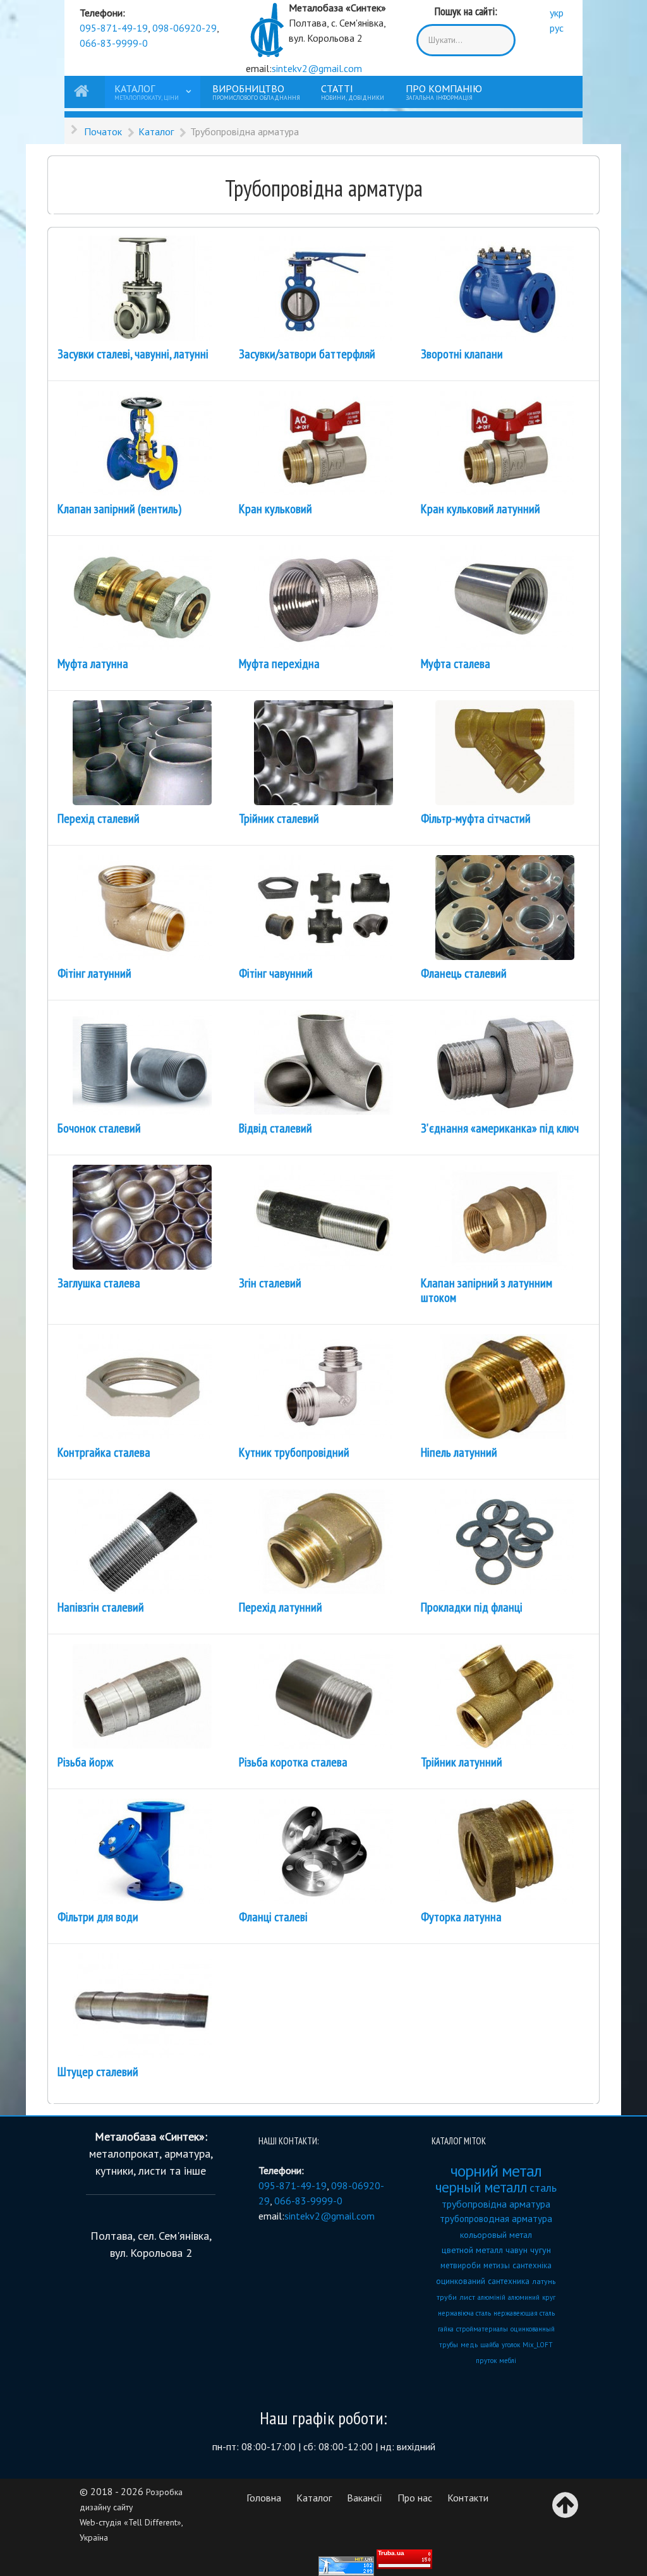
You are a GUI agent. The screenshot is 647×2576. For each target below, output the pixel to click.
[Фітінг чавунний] (323, 906)
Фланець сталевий (464, 973)
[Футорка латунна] (505, 1850)
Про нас (415, 2498)
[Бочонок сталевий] (142, 1061)
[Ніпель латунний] (505, 1385)
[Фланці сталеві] (505, 906)
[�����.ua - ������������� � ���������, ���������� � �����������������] (404, 2559)
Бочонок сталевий (99, 1128)
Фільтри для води (98, 1917)
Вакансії (365, 2498)
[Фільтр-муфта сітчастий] (505, 751)
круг (549, 2297)
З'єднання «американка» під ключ (500, 1128)
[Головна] (83, 92)
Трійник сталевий (279, 818)
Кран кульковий (275, 509)
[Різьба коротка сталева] (323, 1695)
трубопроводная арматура (496, 2219)
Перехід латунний (281, 1607)
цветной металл (472, 2250)
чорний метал (496, 2171)
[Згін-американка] (505, 1061)
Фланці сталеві (273, 1917)
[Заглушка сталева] (142, 1216)
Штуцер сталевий (98, 2072)
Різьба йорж (85, 1762)
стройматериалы (482, 2329)
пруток (486, 2360)
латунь (544, 2281)
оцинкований (461, 2281)
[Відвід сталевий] (323, 1061)
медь (469, 2345)
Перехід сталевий (99, 818)
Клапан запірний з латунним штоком (487, 1290)
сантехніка (532, 2265)
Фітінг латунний (94, 973)
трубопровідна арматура (496, 2204)
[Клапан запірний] (142, 442)
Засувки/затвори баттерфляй (307, 354)
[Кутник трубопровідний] (323, 1385)
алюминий (524, 2297)
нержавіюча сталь (464, 2313)
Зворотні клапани (462, 354)
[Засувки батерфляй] (323, 287)
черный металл (481, 2187)
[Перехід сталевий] (142, 751)
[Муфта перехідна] (323, 597)
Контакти (468, 2498)
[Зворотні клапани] (505, 287)
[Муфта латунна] (142, 597)
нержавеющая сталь (524, 2313)
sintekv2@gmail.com (317, 68)
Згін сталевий (270, 1283)
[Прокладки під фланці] (505, 1540)
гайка (446, 2329)
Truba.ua (391, 2553)
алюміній (492, 2297)
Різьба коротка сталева (293, 1762)
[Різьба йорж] (142, 1695)
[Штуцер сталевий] (142, 2005)
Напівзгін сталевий (101, 1607)
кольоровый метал (496, 2235)
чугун (541, 2250)
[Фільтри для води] (142, 1850)
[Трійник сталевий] (323, 751)
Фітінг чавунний (276, 973)
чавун (517, 2250)
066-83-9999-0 (114, 43)
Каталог (314, 2498)
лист (467, 2297)
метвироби (461, 2265)
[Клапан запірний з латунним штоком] (505, 1216)
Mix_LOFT (538, 2345)
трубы (449, 2345)
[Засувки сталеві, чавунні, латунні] (142, 287)
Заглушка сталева (99, 1283)
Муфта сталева (456, 664)
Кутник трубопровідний (294, 1452)
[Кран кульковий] (323, 442)
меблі (508, 2360)
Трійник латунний (462, 1762)
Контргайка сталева (104, 1452)
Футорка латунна (461, 1917)
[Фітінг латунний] (142, 906)
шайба (490, 2345)
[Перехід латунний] (323, 1540)
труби (447, 2297)
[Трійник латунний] (505, 1695)
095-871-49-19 (114, 28)
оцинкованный (533, 2329)
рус (557, 28)
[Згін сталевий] (323, 1216)
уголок (511, 2345)
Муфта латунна (93, 664)
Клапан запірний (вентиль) (119, 509)
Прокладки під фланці (472, 1607)
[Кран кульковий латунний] (505, 442)
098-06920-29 (184, 28)
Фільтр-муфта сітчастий (476, 818)
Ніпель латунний (459, 1452)
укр (557, 13)
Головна (264, 2498)
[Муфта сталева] (505, 597)
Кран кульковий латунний (481, 509)
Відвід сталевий (275, 1128)
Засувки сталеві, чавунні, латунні (133, 354)
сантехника (509, 2281)
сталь (543, 2188)
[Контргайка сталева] (142, 1385)
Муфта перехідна (279, 664)
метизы (497, 2265)
